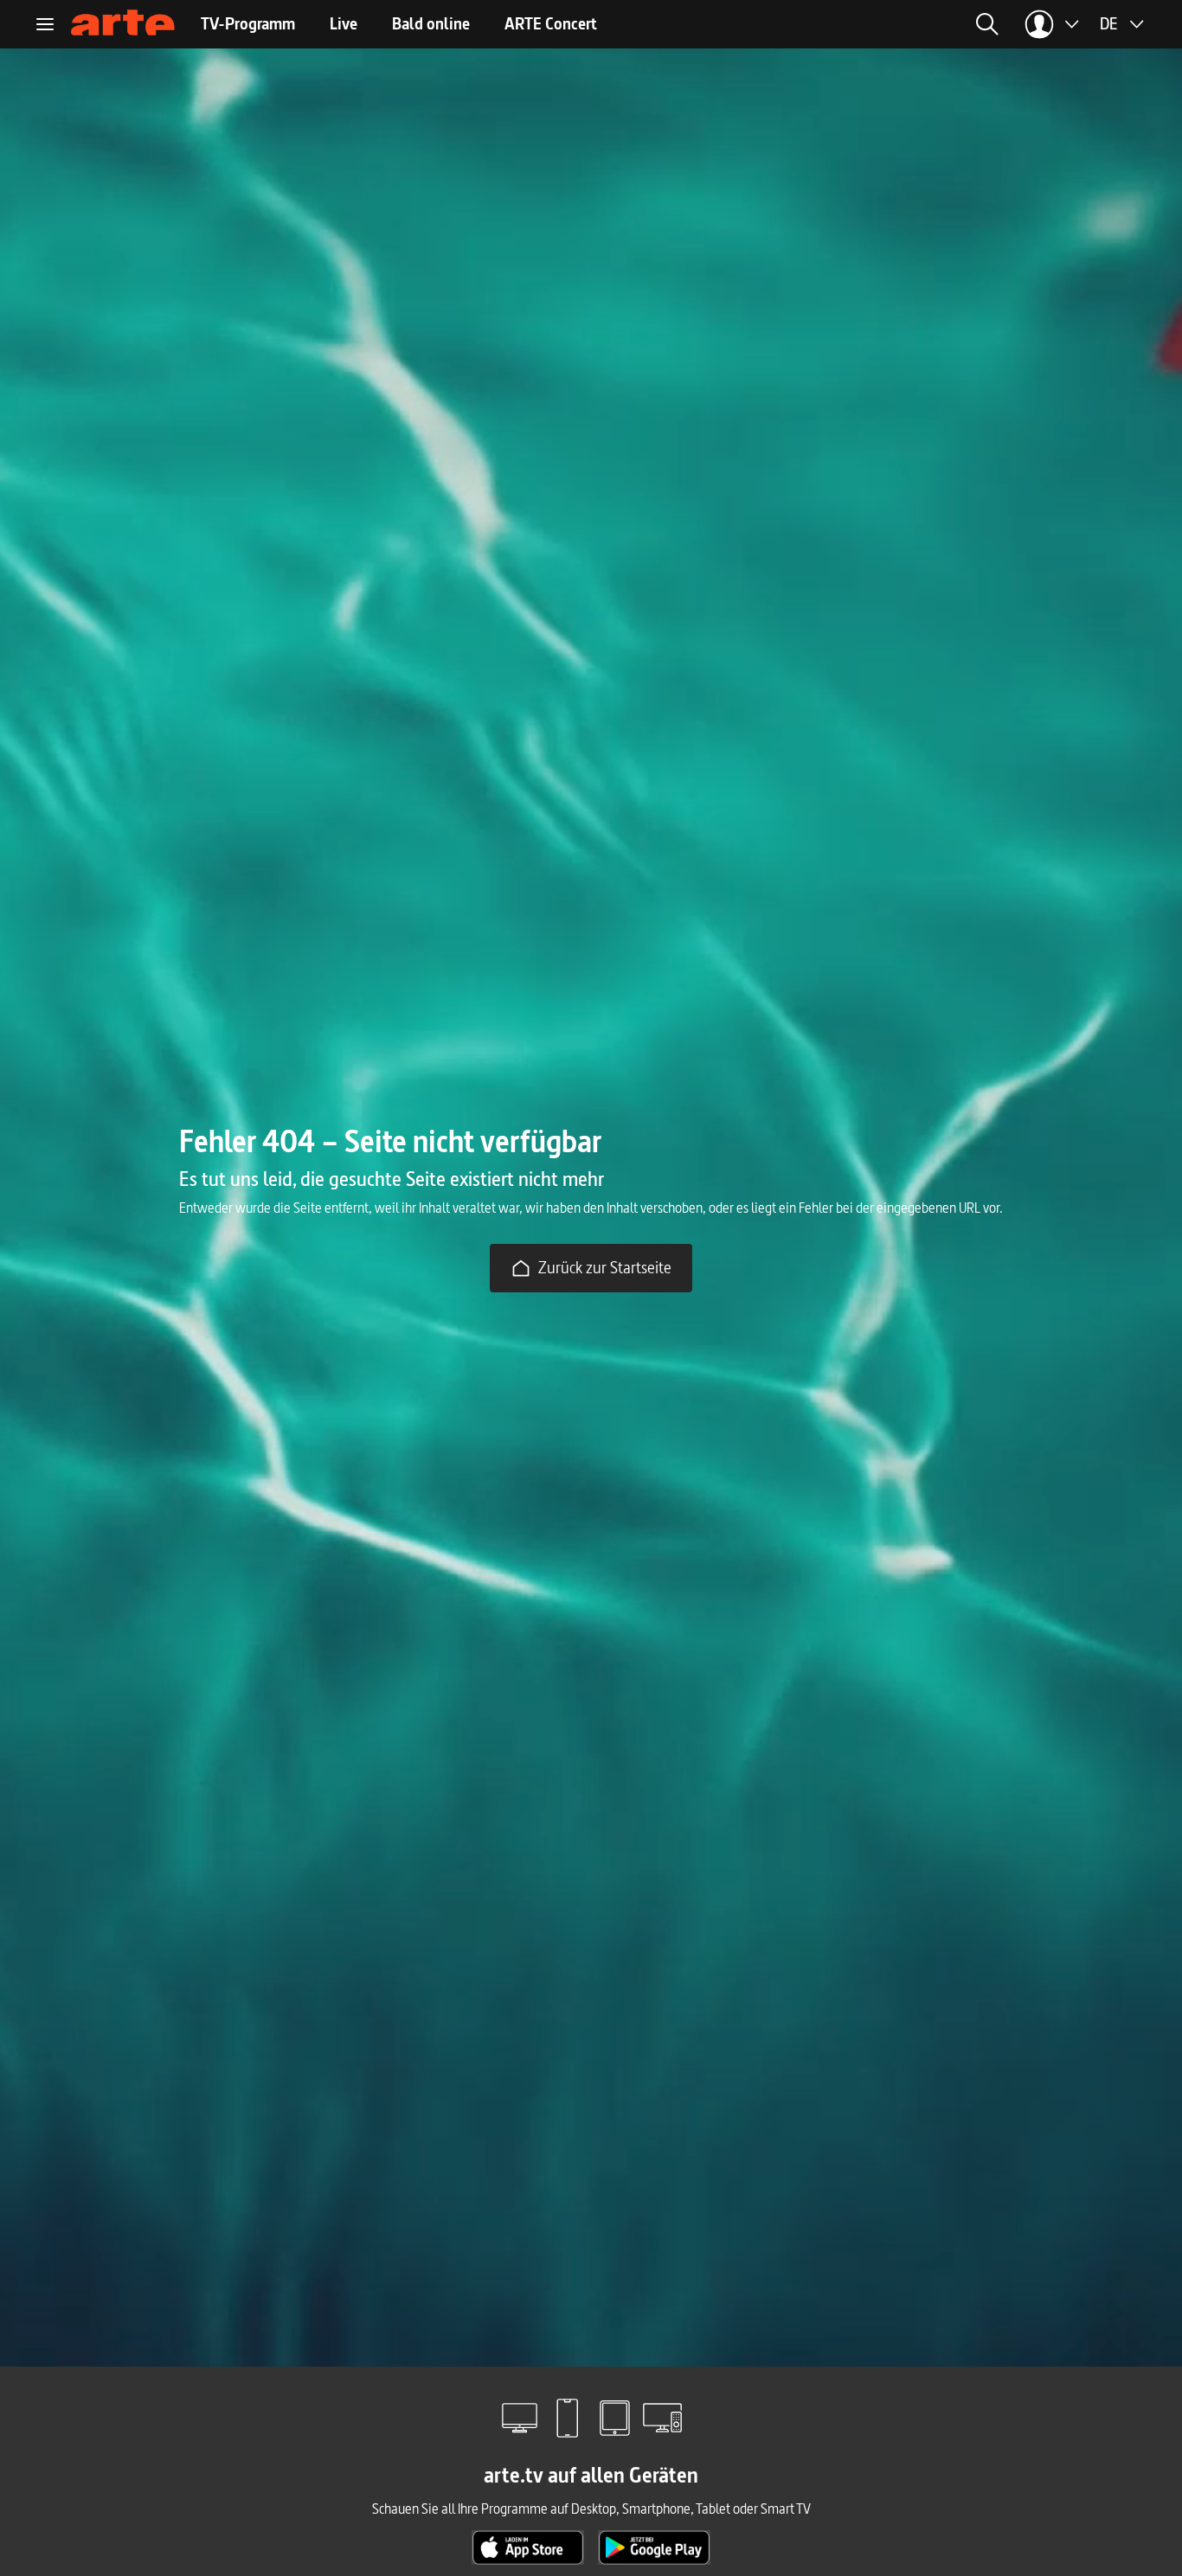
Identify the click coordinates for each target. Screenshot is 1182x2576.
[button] (824, 24)
